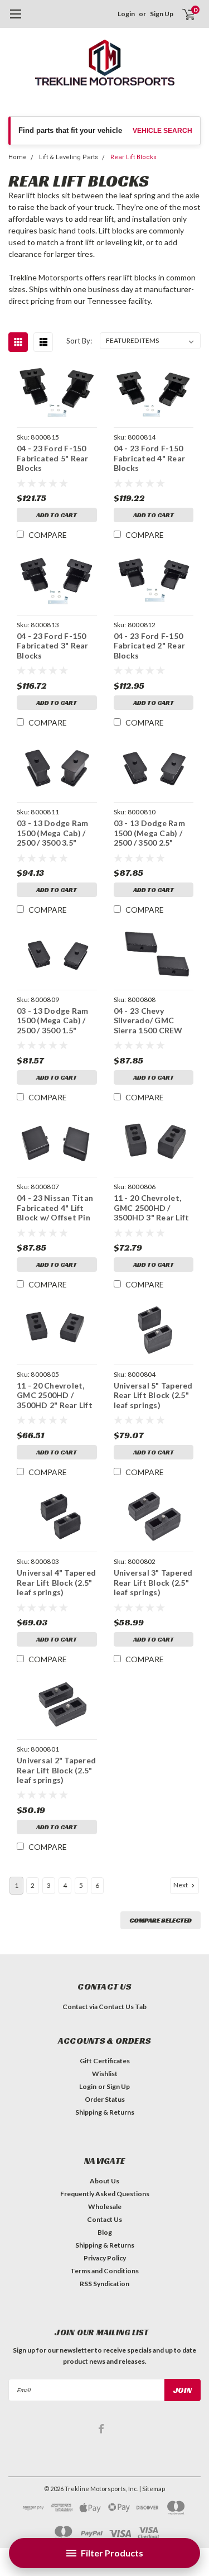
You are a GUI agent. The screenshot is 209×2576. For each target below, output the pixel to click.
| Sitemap (152, 2489)
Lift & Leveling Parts (69, 157)
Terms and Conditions (104, 2271)
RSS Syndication (104, 2284)
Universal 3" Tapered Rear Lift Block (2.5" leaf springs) (153, 1582)
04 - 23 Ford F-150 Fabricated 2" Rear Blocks (150, 646)
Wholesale (105, 2207)
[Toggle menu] (15, 20)
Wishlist (105, 2074)
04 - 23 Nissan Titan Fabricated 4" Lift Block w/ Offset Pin (55, 1208)
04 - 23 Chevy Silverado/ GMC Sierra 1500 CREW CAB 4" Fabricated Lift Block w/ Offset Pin (151, 1021)
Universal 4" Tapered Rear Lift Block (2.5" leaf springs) (56, 1582)
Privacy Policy (105, 2258)
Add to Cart (57, 515)
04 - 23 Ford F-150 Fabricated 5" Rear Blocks (53, 458)
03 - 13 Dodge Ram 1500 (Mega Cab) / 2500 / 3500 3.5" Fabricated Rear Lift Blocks (55, 833)
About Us (104, 2181)
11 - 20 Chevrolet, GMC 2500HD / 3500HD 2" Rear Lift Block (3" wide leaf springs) (55, 1396)
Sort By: (79, 341)
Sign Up (162, 14)
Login (126, 14)
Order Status (105, 2099)
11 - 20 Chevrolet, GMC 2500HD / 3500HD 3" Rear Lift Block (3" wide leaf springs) (152, 1208)
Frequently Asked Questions (105, 2194)
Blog (105, 2232)
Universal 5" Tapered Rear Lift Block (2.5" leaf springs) (153, 1395)
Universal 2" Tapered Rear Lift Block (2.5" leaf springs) (56, 1770)
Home (18, 157)
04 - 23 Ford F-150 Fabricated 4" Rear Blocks (150, 458)
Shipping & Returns (105, 2112)
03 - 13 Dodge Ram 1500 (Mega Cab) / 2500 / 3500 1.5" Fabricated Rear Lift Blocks (55, 1021)
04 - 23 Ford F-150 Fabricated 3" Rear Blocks (53, 646)
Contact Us (104, 2219)
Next (181, 1885)
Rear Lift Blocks (133, 157)
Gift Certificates (105, 2061)
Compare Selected (161, 1920)
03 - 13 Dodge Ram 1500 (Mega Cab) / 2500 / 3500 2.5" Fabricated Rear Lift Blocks (152, 833)
